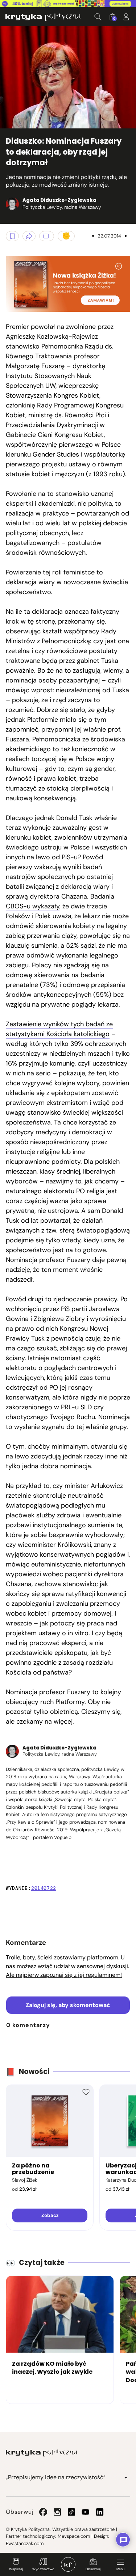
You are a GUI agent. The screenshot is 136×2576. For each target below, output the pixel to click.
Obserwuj (93, 2569)
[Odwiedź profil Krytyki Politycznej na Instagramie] (57, 2512)
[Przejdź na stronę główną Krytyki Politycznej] (42, 2453)
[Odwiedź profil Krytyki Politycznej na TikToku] (71, 2512)
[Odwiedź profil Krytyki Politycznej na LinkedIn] (100, 2512)
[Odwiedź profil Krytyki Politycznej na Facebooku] (43, 2512)
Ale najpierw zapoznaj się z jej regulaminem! (64, 1975)
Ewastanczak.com (25, 2543)
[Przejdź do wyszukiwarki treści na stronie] (98, 17)
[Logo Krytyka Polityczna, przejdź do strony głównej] (43, 17)
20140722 (44, 1888)
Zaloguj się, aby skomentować (68, 2005)
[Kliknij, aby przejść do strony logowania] (126, 17)
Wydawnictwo (43, 2569)
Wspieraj (16, 2569)
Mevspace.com (74, 2536)
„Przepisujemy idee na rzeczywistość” (56, 2477)
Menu (120, 2569)
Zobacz (50, 2215)
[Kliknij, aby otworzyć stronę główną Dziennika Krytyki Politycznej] (68, 2564)
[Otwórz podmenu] (126, 2477)
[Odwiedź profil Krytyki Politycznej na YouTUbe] (86, 2512)
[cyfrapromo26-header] (68, 4)
